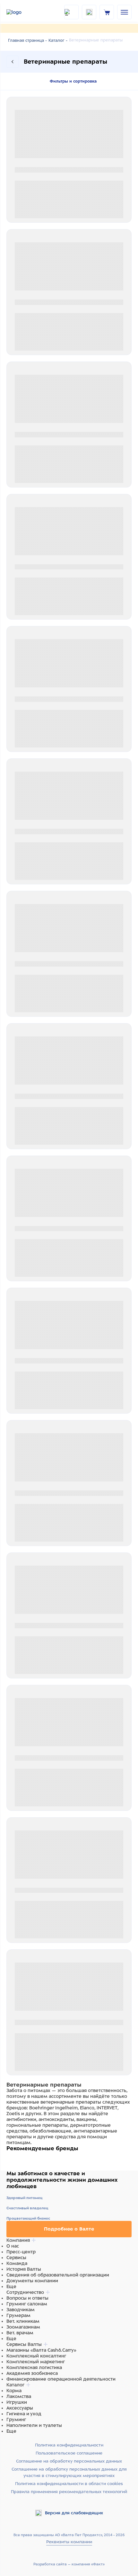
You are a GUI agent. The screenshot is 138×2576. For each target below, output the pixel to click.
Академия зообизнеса (32, 2373)
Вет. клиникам (23, 2321)
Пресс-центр (21, 2252)
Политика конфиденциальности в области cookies (69, 2484)
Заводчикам (21, 2310)
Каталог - (58, 40)
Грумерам (18, 2315)
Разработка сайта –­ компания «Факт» (69, 2564)
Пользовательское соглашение (69, 2453)
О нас (13, 2246)
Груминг (16, 2419)
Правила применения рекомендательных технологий (69, 2492)
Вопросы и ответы (27, 2298)
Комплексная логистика (34, 2367)
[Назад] (13, 62)
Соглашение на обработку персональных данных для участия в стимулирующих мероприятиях (69, 2472)
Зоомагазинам (23, 2327)
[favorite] (89, 12)
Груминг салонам (27, 2304)
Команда (17, 2263)
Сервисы (16, 2258)
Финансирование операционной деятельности (61, 2379)
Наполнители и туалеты (34, 2425)
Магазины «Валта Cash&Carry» (41, 2350)
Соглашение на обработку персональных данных (69, 2461)
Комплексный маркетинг (36, 2362)
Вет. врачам (20, 2333)
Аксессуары (20, 2408)
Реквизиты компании (69, 2542)
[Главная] (22, 12)
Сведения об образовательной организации (58, 2275)
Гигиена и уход (24, 2414)
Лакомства (19, 2396)
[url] (107, 12)
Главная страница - (27, 40)
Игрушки (17, 2402)
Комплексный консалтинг (36, 2356)
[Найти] (71, 12)
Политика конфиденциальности (69, 2445)
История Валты (24, 2269)
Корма (14, 2391)
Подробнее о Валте (69, 2229)
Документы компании (32, 2281)
